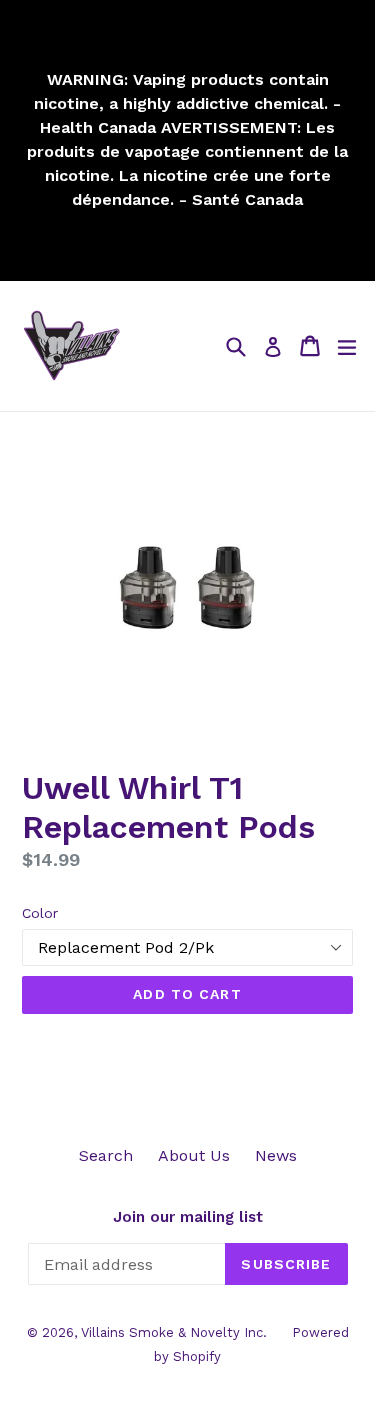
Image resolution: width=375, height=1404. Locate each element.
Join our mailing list (188, 1217)
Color (40, 913)
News (276, 1155)
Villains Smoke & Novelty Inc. (174, 1332)
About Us (194, 1155)
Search (106, 1155)
